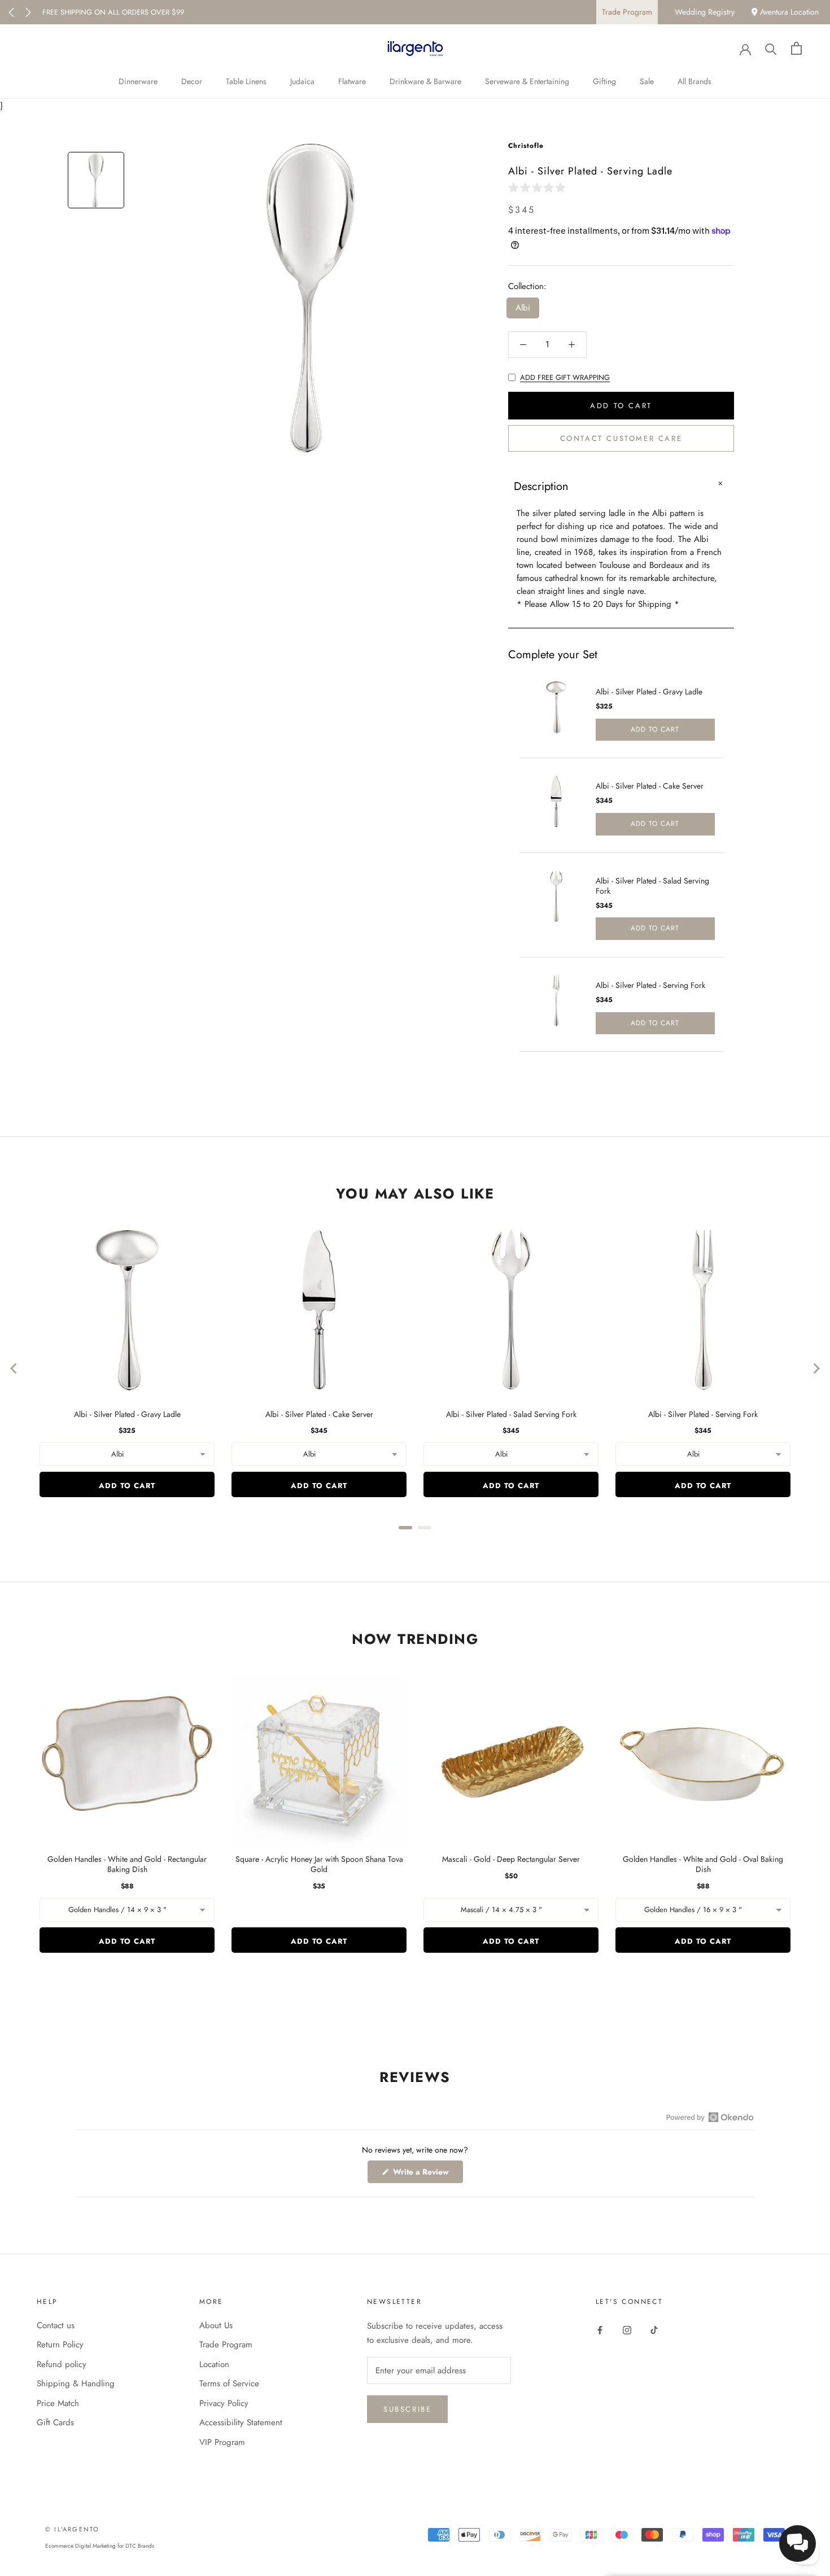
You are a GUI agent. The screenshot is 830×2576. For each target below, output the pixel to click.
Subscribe (407, 2409)
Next (28, 12)
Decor (192, 81)
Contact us (56, 2325)
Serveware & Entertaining (527, 81)
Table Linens (246, 81)
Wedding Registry (705, 12)
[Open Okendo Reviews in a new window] (710, 2117)
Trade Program (627, 12)
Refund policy (62, 2364)
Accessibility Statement (241, 2422)
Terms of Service (229, 2383)
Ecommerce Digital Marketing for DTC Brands (100, 2546)
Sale (647, 81)
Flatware (352, 81)
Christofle (526, 146)
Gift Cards (55, 2422)
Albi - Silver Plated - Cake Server (650, 786)
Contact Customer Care (621, 438)
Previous (11, 12)
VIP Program (222, 2442)
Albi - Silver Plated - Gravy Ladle (649, 692)
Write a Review (427, 2174)
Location (214, 2364)
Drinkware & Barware (425, 81)
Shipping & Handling (76, 2383)
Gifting (604, 81)
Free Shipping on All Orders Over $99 (113, 12)
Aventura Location (788, 12)
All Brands (694, 81)
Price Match (58, 2403)
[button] (539, 187)
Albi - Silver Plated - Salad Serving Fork (652, 886)
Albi (523, 308)
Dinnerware (138, 81)
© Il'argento (72, 2529)
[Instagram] (627, 2330)
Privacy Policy (224, 2403)
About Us (216, 2325)
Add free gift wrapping (565, 377)
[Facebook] (600, 2330)
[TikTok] (654, 2330)
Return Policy (60, 2345)
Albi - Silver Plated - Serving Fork (650, 985)
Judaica (302, 81)
